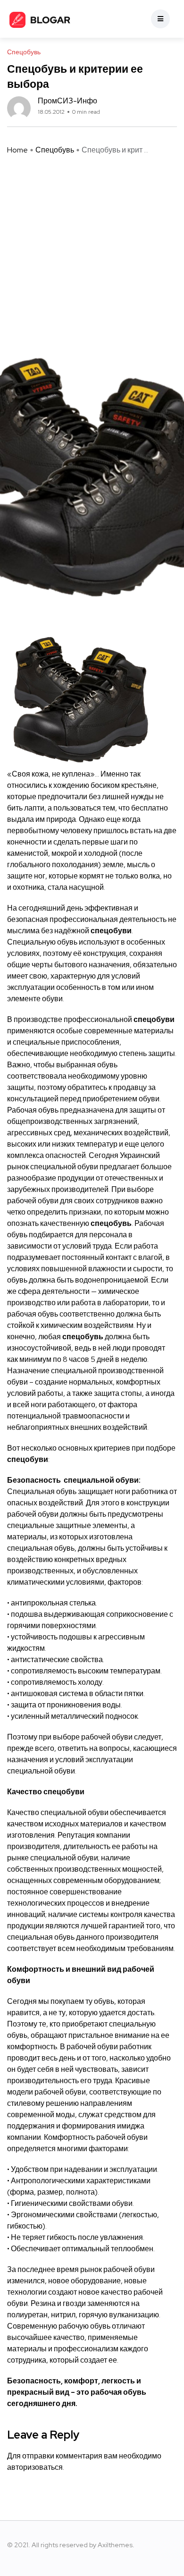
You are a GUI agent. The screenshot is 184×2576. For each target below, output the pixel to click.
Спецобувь (55, 150)
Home (17, 150)
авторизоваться (35, 2467)
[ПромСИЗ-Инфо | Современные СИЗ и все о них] (40, 19)
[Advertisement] (92, 243)
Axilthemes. (116, 2545)
